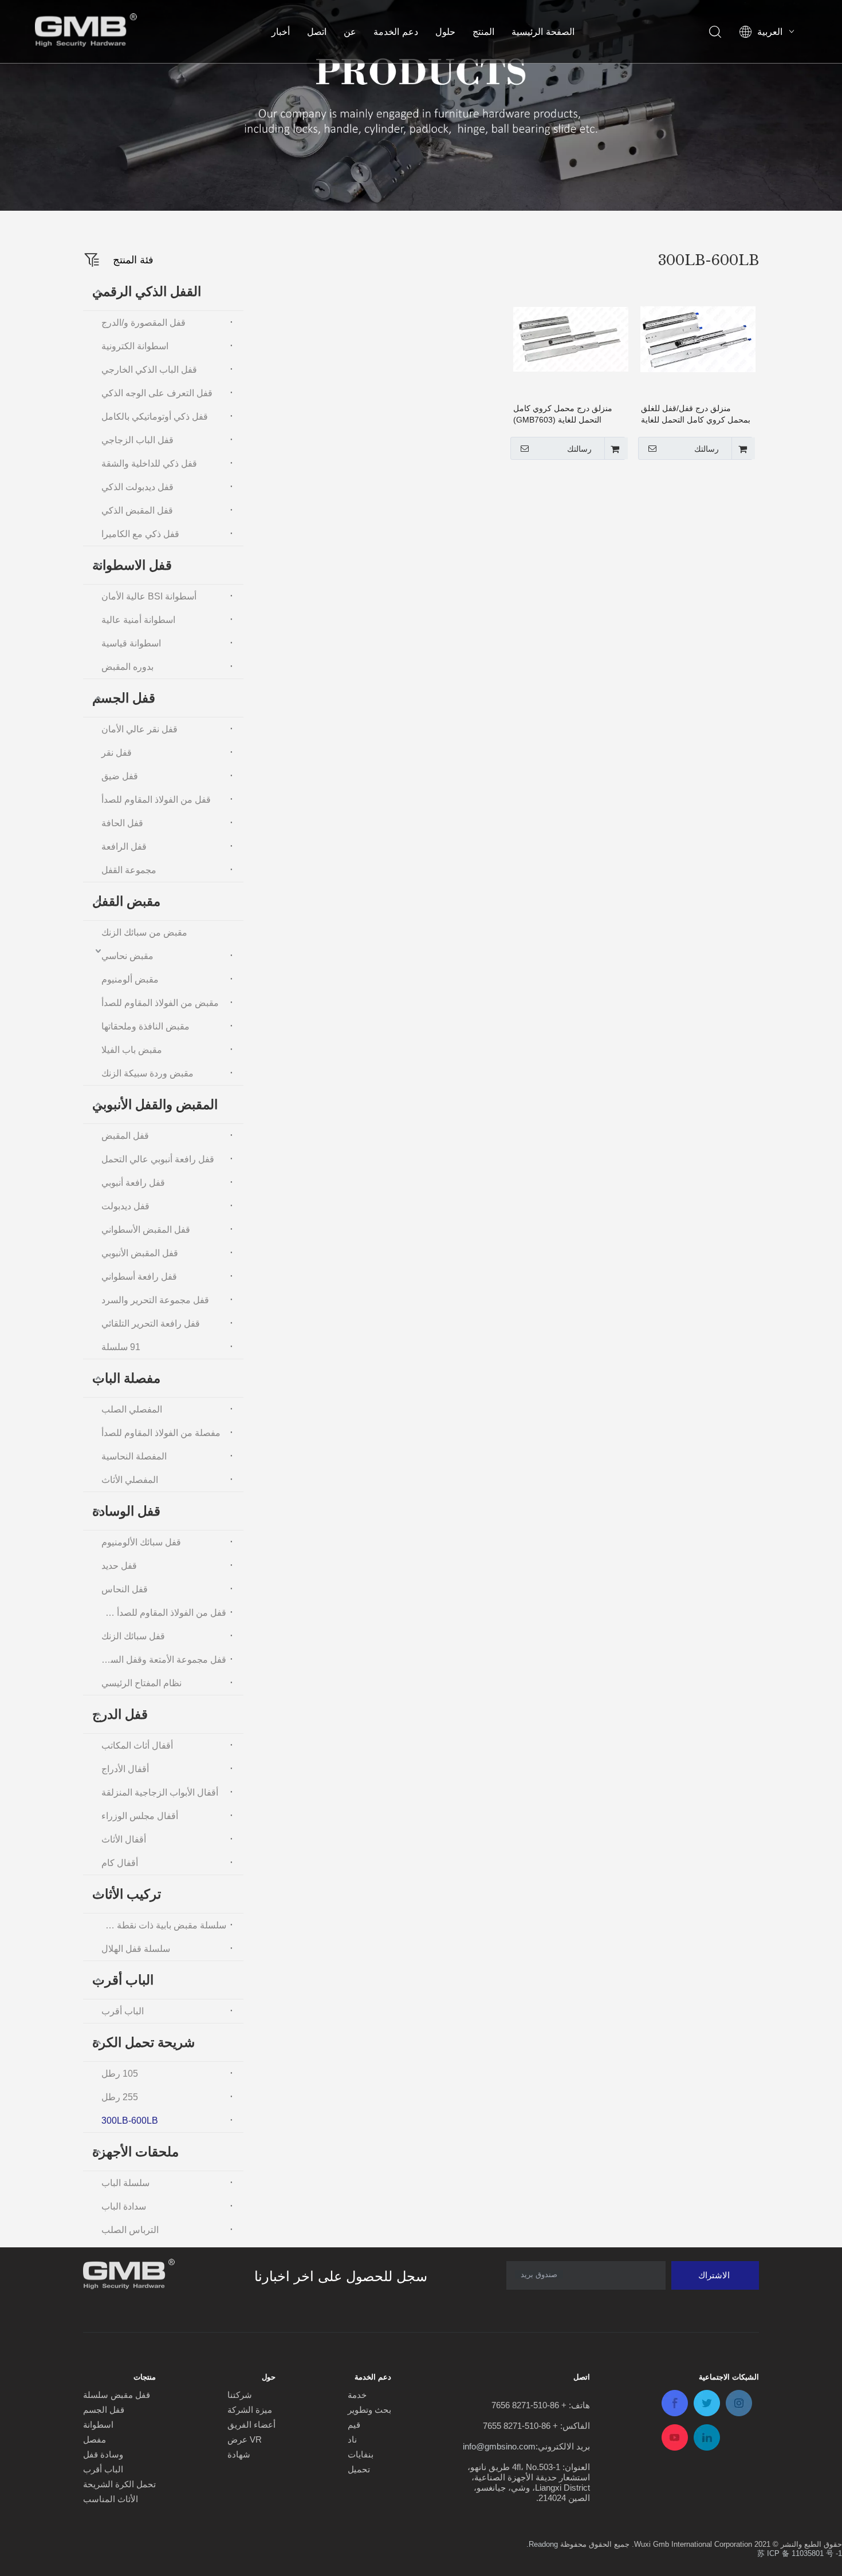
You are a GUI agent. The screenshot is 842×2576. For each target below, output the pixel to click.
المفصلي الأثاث (130, 1480)
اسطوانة (98, 2425)
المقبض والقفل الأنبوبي (155, 1104)
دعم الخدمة (396, 31)
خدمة (357, 2395)
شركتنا (240, 2395)
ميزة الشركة (250, 2410)
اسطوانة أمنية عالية (138, 620)
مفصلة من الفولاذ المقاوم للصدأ (161, 1433)
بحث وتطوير (369, 2410)
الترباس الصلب (130, 2230)
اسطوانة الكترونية (135, 346)
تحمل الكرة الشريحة (119, 2484)
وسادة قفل (103, 2454)
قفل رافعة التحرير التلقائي (151, 1323)
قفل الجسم (124, 698)
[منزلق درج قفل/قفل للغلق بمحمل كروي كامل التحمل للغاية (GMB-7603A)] (698, 338)
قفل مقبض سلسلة (117, 2395)
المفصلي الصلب (132, 1409)
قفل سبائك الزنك (133, 1636)
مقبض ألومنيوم (130, 979)
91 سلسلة (121, 1347)
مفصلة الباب (126, 1378)
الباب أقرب (123, 1980)
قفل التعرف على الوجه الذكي (157, 393)
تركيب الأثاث (127, 1894)
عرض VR (245, 2439)
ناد (352, 2439)
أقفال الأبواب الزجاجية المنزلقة (160, 1792)
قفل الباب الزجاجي (137, 440)
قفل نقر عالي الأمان (139, 729)
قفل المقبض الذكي (137, 510)
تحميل (359, 2469)
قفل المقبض (125, 1136)
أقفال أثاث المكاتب (137, 1745)
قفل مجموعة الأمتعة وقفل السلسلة (161, 1660)
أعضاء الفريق (251, 2425)
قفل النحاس (125, 1589)
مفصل (95, 2439)
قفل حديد (119, 1566)
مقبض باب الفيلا (132, 1050)
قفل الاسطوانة (132, 565)
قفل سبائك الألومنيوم (141, 1542)
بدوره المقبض (127, 667)
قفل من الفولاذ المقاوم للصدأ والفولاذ (161, 1613)
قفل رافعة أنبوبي (133, 1183)
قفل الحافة (122, 823)
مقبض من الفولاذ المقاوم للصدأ (160, 1003)
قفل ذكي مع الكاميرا (140, 534)
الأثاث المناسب (111, 2499)
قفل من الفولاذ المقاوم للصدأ (156, 800)
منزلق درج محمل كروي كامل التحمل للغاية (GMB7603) (563, 414)
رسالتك (707, 449)
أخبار (281, 31)
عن (350, 31)
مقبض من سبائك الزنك (144, 932)
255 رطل (120, 2097)
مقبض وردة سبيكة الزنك (147, 1073)
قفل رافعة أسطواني (139, 1277)
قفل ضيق (120, 776)
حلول (445, 31)
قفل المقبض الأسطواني (146, 1230)
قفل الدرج (120, 1714)
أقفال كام (120, 1863)
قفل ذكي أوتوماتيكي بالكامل (155, 417)
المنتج (483, 31)
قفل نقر (117, 753)
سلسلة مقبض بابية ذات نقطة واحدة (161, 1925)
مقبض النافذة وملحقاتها (145, 1026)
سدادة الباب (124, 2206)
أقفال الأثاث (124, 1839)
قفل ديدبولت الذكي (137, 487)
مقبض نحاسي (127, 956)
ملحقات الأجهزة (135, 2152)
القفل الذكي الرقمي (147, 291)
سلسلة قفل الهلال (136, 1949)
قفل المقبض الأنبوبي (140, 1253)
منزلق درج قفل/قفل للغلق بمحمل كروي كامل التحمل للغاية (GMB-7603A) (696, 415)
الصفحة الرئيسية (543, 31)
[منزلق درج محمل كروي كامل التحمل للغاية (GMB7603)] (571, 338)
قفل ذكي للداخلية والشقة (149, 463)
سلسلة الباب (125, 2183)
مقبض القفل (126, 901)
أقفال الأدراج (125, 1769)
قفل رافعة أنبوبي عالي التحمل (158, 1159)
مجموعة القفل (129, 870)
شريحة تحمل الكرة (143, 2042)
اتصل (317, 31)
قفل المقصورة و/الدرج (143, 323)
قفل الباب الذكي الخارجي (149, 370)
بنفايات (361, 2454)
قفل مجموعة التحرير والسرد (155, 1300)
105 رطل (120, 2074)
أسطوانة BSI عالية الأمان (149, 596)
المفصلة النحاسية (134, 1456)
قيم (354, 2425)
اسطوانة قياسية (131, 643)
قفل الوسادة (126, 1511)
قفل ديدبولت (125, 1206)
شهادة (239, 2454)
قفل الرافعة (124, 847)
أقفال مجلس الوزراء (140, 1816)
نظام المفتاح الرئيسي (141, 1683)
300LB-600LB (130, 2121)
